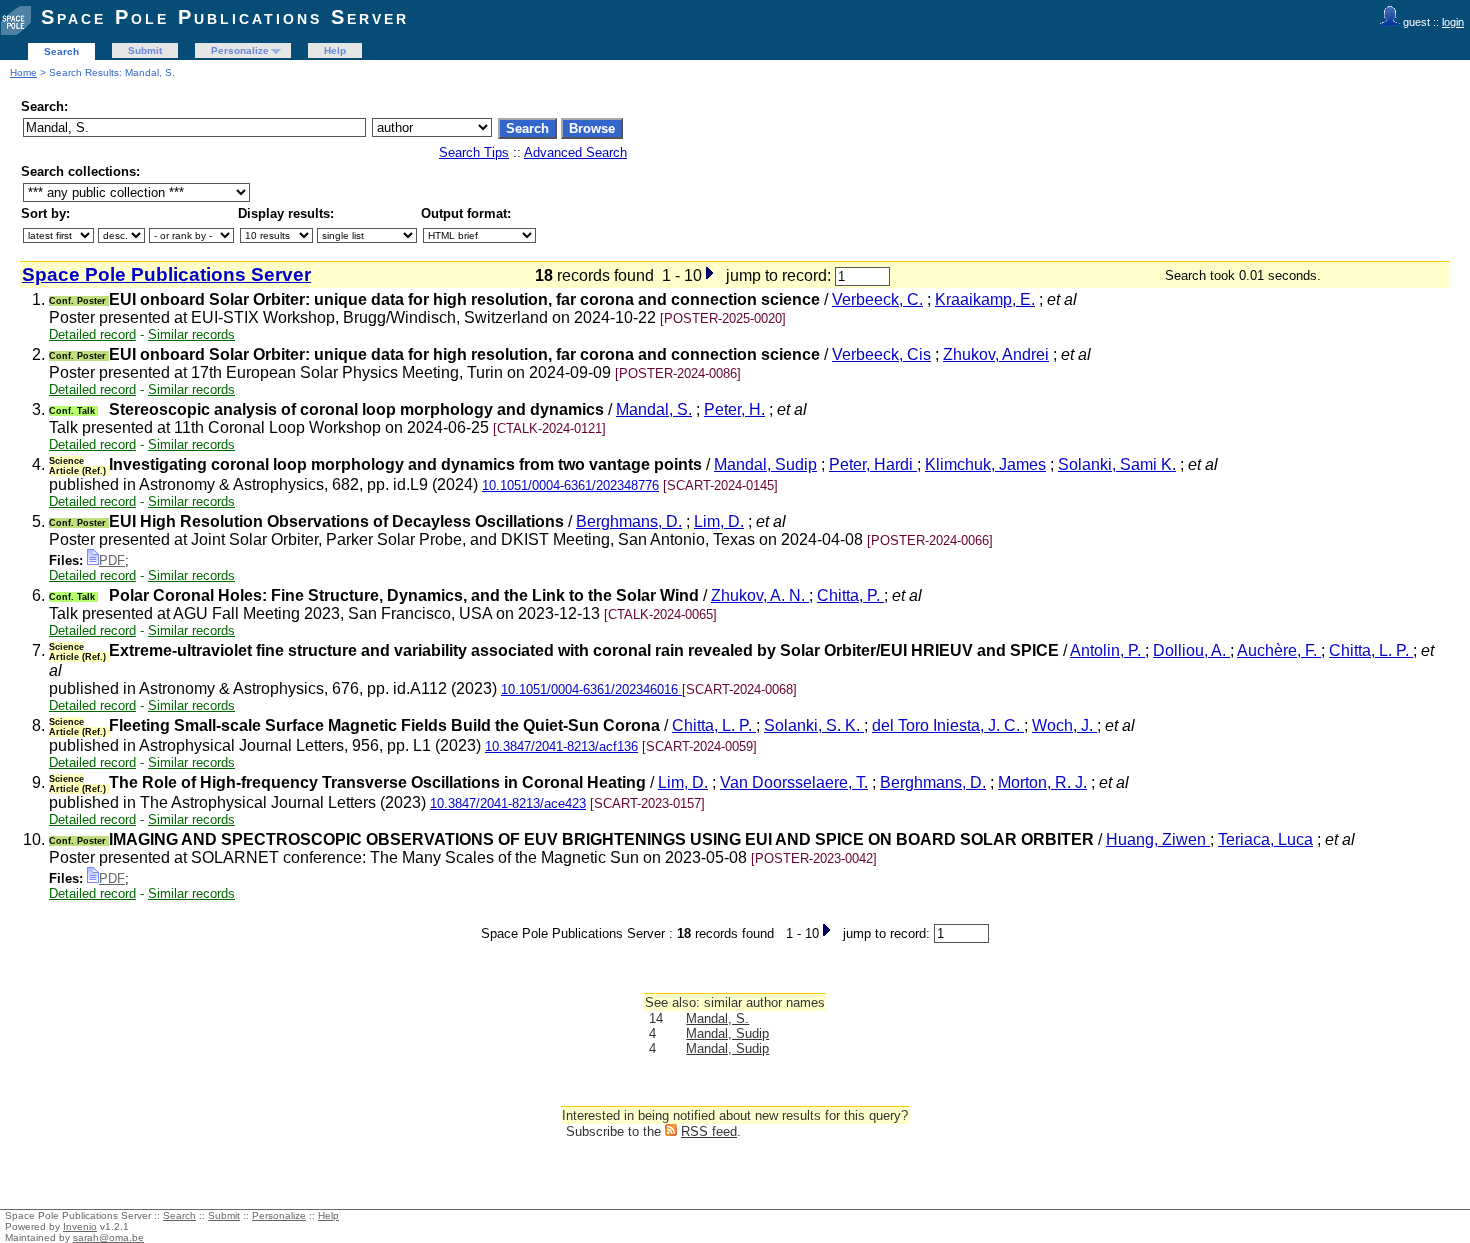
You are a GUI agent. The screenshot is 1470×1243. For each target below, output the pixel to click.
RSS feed (709, 1131)
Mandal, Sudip (765, 464)
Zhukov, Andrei (996, 354)
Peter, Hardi (873, 464)
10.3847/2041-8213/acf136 (561, 746)
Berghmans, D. (629, 521)
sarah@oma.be (108, 1237)
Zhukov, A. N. (760, 595)
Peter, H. (734, 409)
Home (23, 72)
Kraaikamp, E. (985, 299)
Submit (145, 50)
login (1453, 22)
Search (61, 51)
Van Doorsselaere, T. (794, 782)
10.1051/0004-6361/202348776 (570, 485)
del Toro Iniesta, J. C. (948, 725)
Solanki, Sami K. (1117, 464)
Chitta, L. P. (1371, 650)
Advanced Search (575, 152)
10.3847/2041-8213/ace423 (508, 803)
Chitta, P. (850, 595)
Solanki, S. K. (814, 725)
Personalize (240, 50)
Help (335, 50)
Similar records (191, 334)
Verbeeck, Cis (881, 354)
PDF (112, 560)
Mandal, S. (654, 409)
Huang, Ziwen (1158, 839)
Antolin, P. (1107, 650)
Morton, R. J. (1042, 782)
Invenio (80, 1226)
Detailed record (92, 334)
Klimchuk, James (985, 464)
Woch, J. (1064, 725)
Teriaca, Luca (1265, 839)
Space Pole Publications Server (225, 17)
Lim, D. (719, 521)
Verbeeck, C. (877, 299)
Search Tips (474, 152)
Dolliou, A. (1191, 650)
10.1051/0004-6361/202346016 (591, 689)
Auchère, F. (1279, 650)
